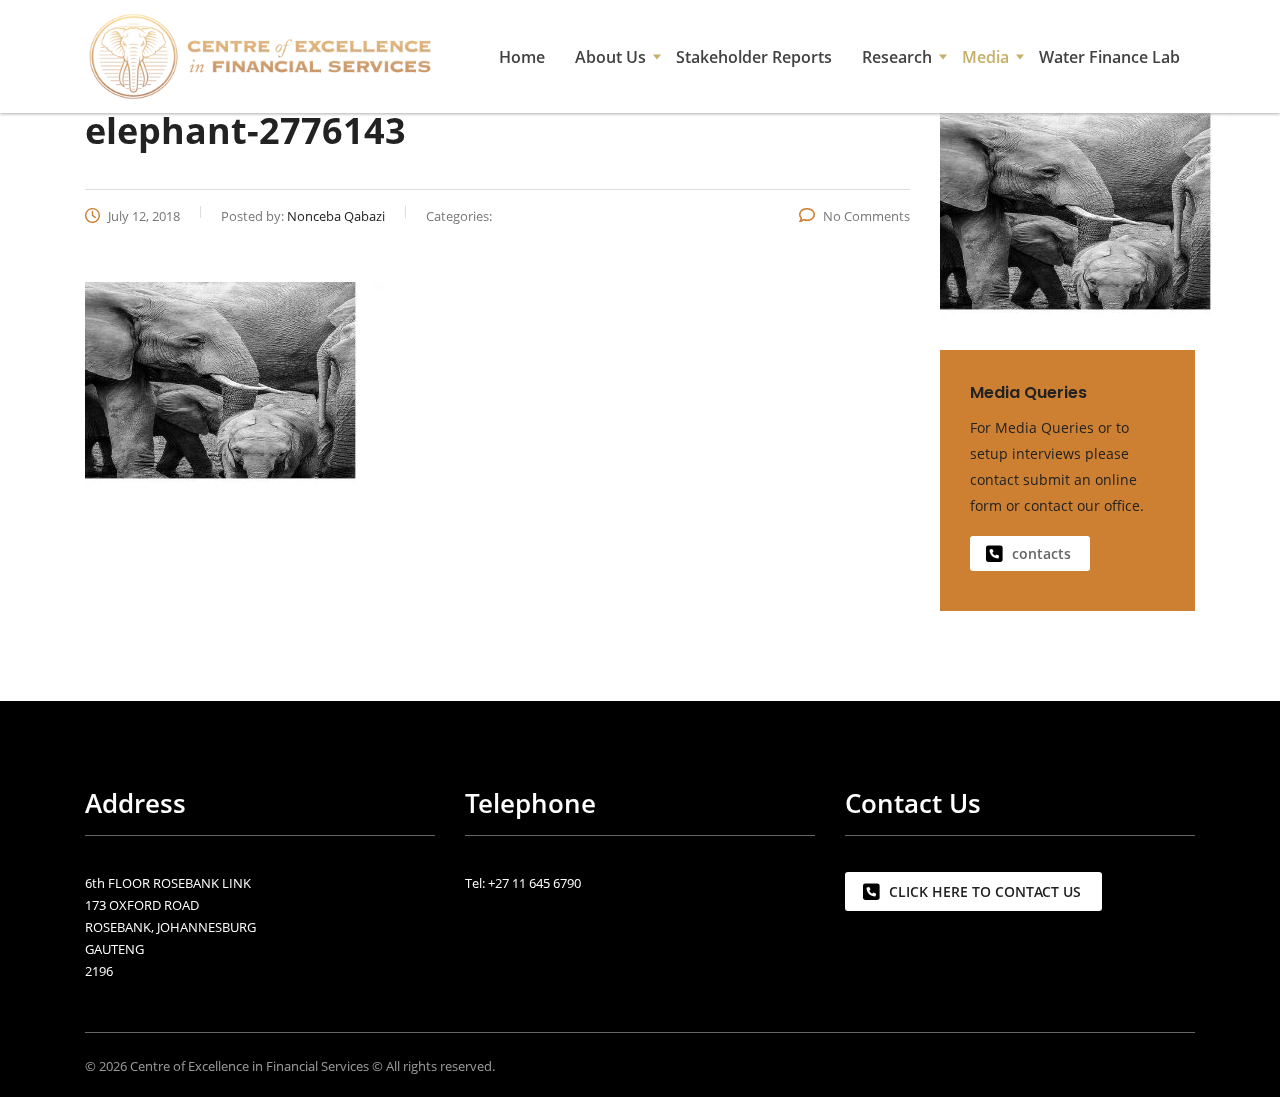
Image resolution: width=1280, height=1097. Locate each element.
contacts (1041, 553)
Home (522, 57)
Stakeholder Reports (754, 57)
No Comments (866, 216)
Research (897, 57)
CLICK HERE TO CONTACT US (985, 891)
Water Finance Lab (1109, 57)
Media (985, 57)
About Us (610, 57)
